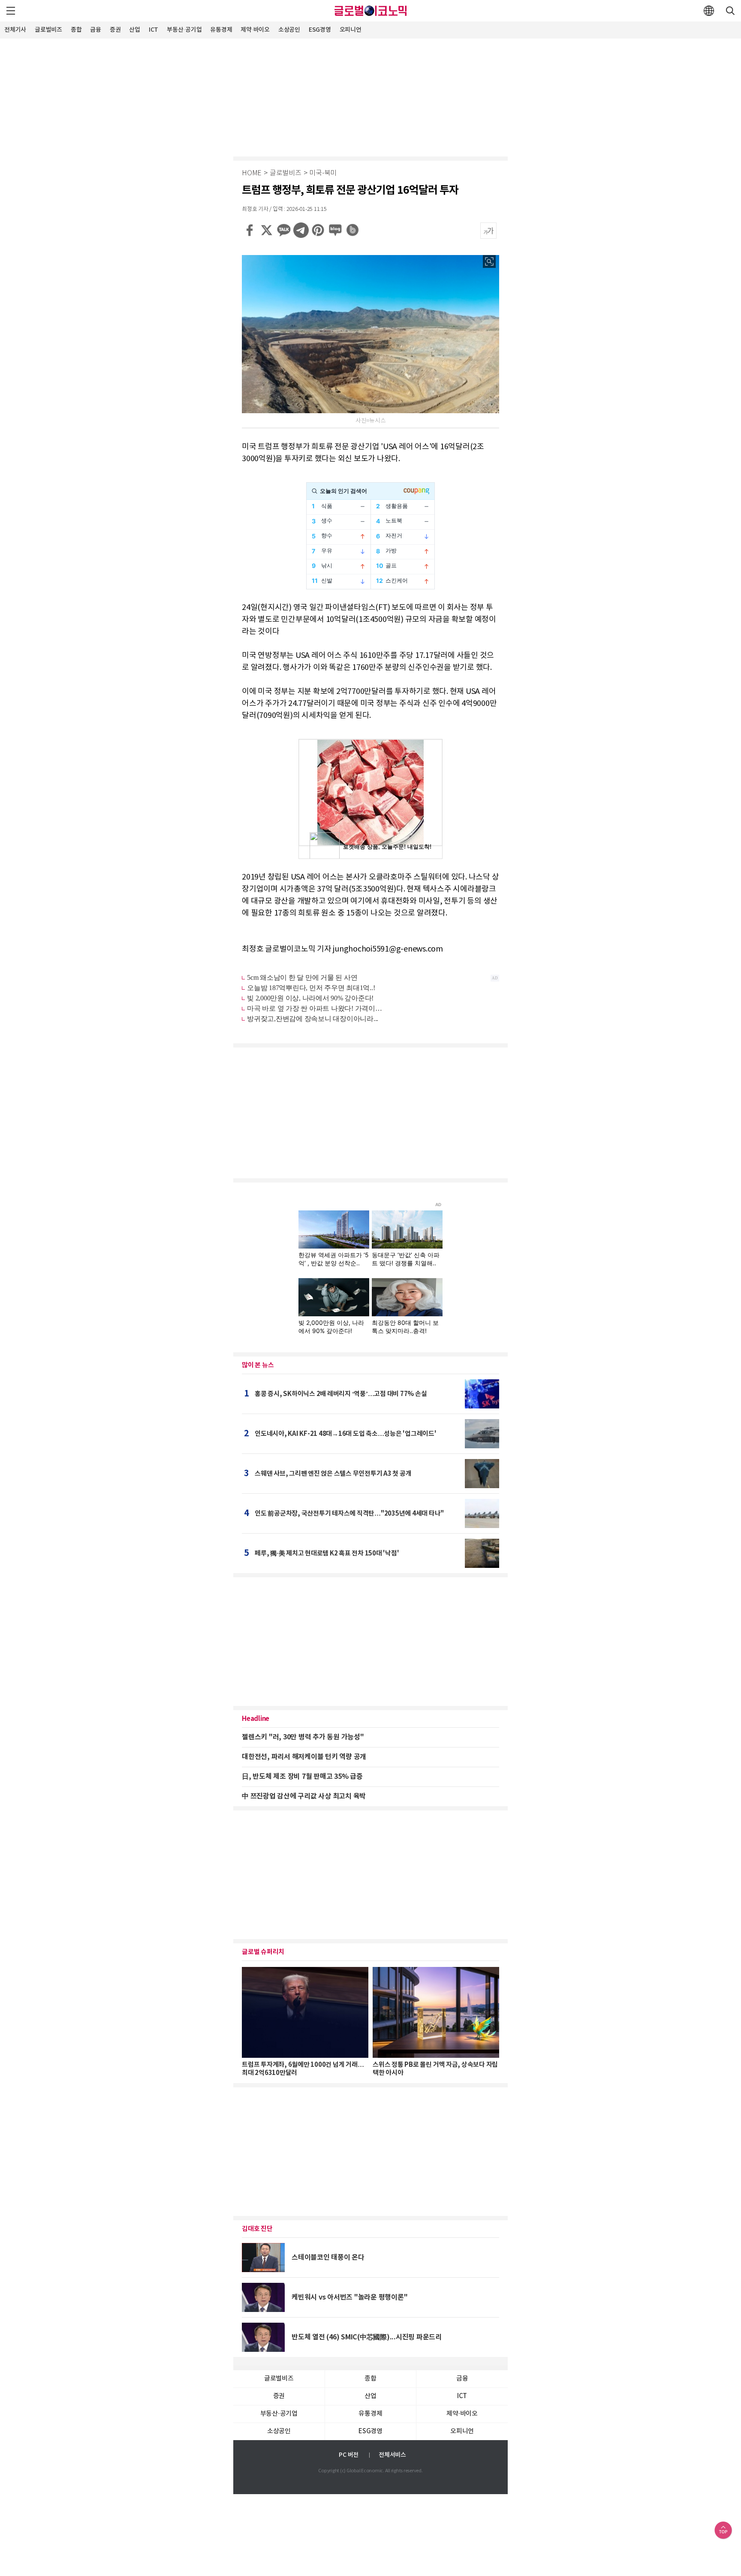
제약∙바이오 (255, 30)
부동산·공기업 (184, 30)
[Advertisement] (370, 96)
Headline (256, 1719)
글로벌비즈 (48, 30)
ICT (154, 30)
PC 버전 (349, 2455)
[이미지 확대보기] (489, 261)
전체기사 (15, 30)
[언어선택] (709, 11)
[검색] (730, 11)
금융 (96, 30)
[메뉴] (11, 11)
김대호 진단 (257, 2229)
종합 (76, 30)
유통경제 (221, 30)
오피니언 (351, 30)
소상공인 (289, 30)
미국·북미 (323, 173)
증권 (115, 30)
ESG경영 (320, 30)
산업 (135, 30)
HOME (252, 173)
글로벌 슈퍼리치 (263, 1952)
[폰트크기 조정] (488, 231)
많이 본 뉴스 (258, 1365)
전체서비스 (392, 2455)
